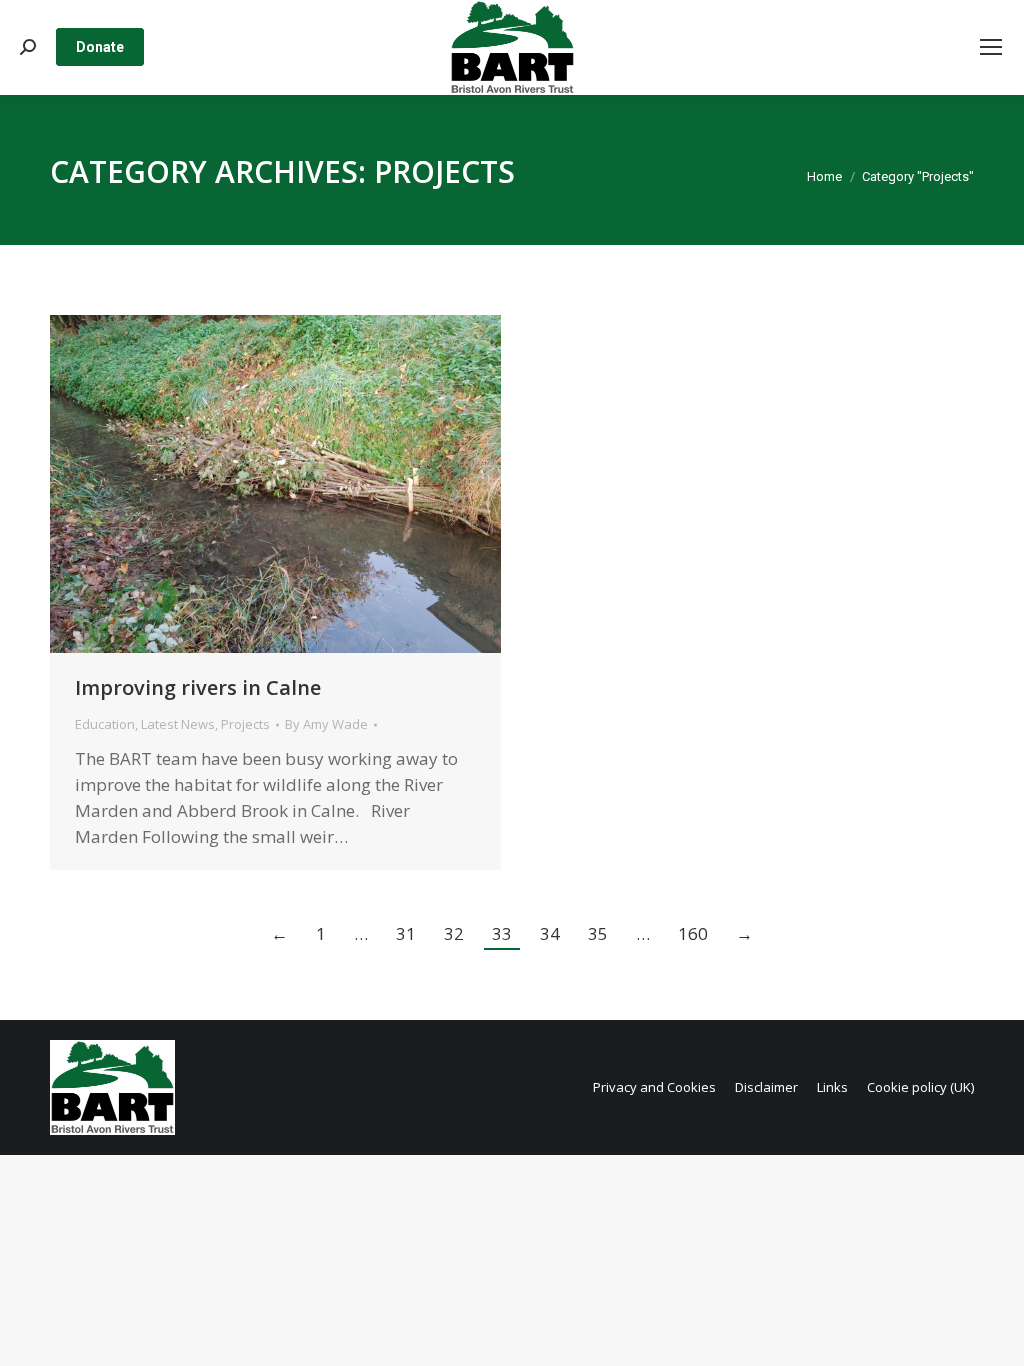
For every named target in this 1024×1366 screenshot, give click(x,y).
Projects (245, 724)
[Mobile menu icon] (991, 47)
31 (406, 933)
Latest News (178, 724)
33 (502, 933)
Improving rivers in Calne (198, 687)
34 (550, 933)
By (326, 724)
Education (105, 724)
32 (454, 933)
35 (598, 933)
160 (693, 933)
